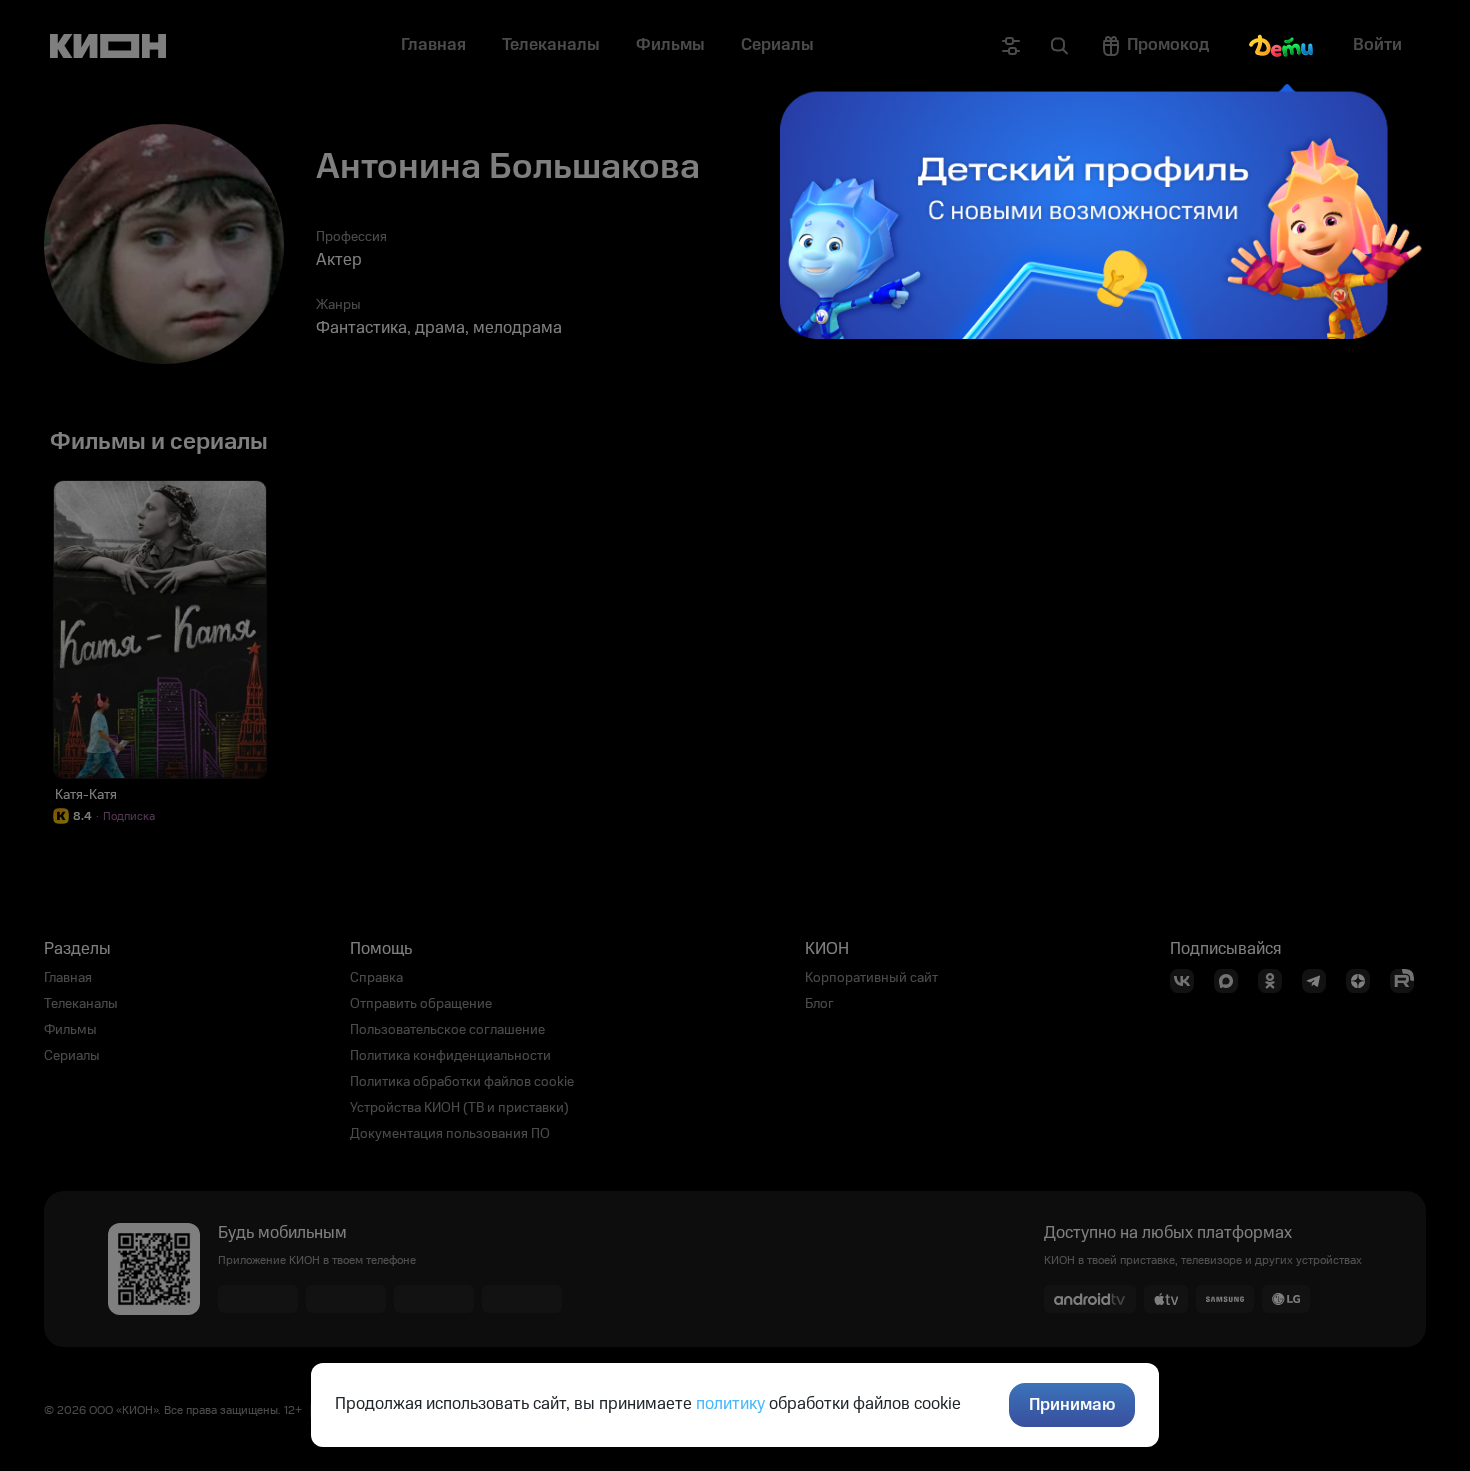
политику (730, 1404)
